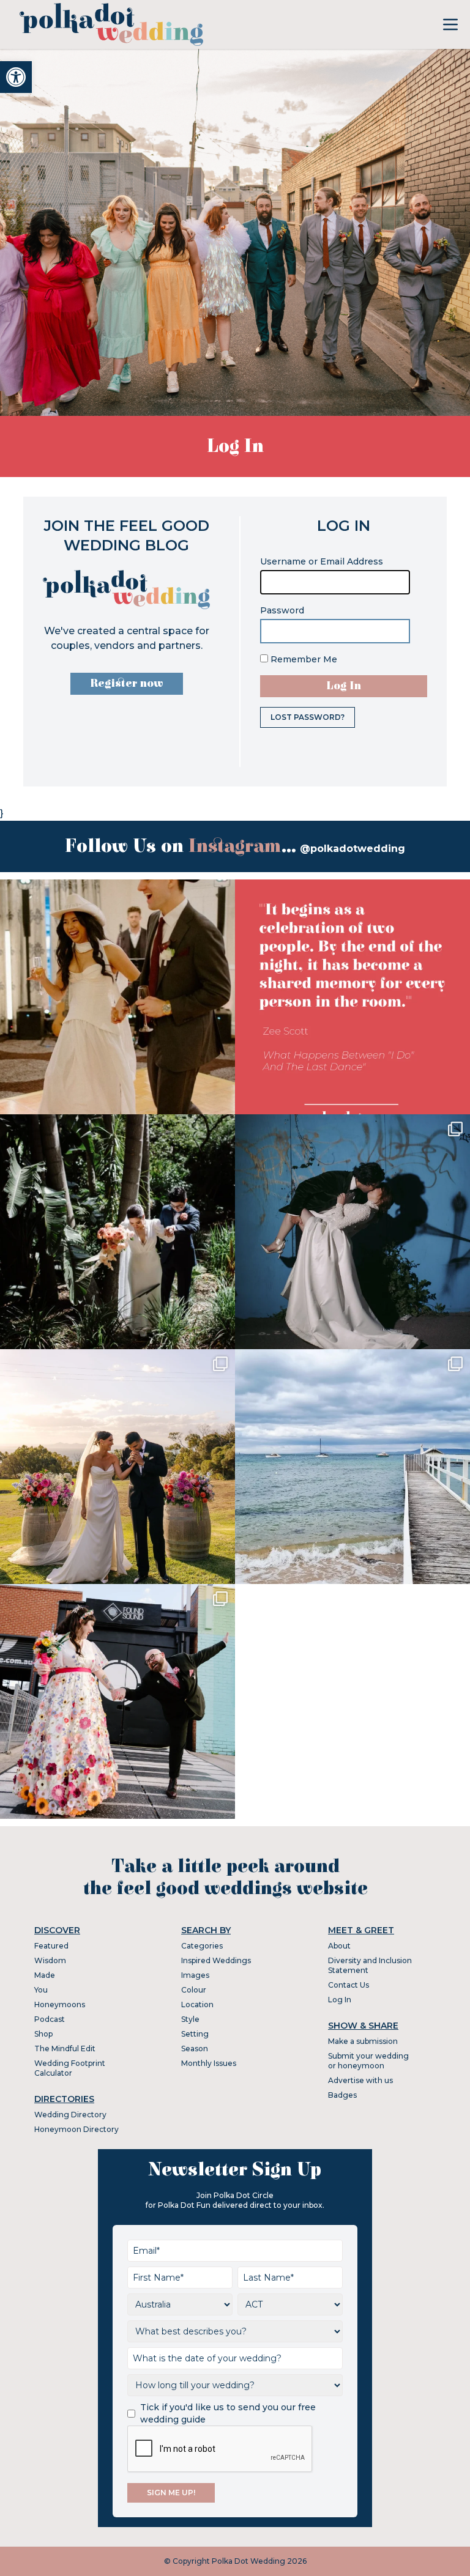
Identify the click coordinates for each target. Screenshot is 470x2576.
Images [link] (195, 1975)
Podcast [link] (50, 2019)
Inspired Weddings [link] (216, 1960)
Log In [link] (340, 2000)
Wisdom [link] (50, 1960)
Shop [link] (43, 2034)
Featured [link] (51, 1946)
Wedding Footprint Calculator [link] (70, 2068)
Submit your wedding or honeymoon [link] (368, 2061)
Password (282, 610)
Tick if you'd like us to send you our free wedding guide (228, 2413)
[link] (16, 77)
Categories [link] (202, 1946)
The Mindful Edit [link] (65, 2049)
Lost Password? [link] (308, 717)
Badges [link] (342, 2095)
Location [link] (197, 2004)
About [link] (339, 1946)
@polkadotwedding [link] (352, 849)
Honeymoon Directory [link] (76, 2129)
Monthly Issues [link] (209, 2063)
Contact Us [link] (349, 1985)
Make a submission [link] (363, 2041)
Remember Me (303, 659)
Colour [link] (194, 1990)
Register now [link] (127, 683)
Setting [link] (195, 2034)
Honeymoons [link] (60, 2004)
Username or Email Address (322, 561)
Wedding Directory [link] (70, 2115)
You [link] (41, 1990)
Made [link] (45, 1975)
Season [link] (195, 2049)
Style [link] (190, 2019)
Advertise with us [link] (360, 2080)
